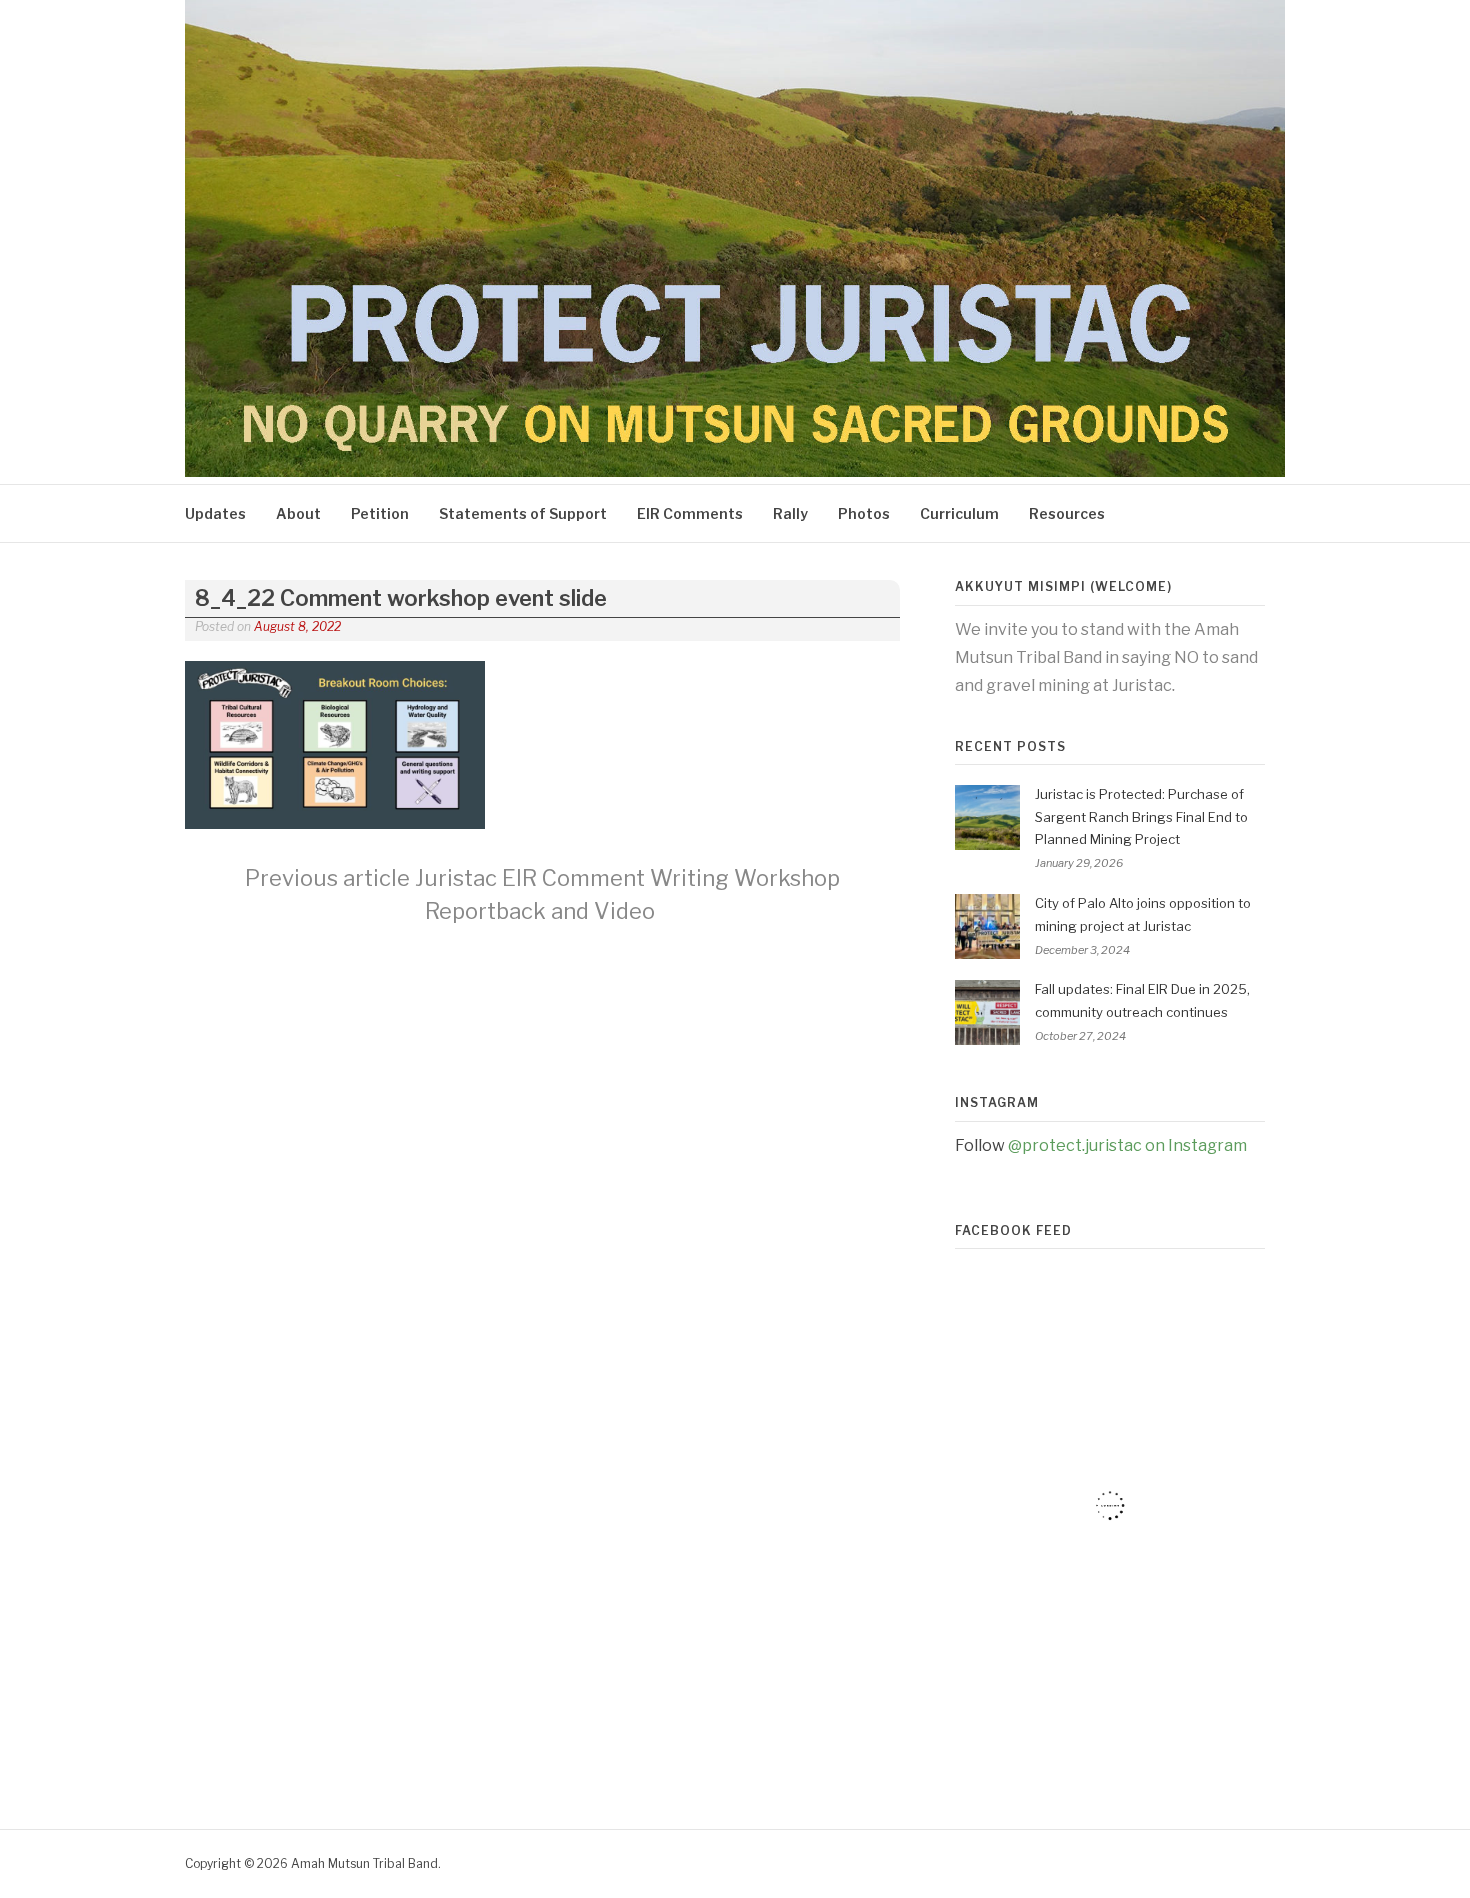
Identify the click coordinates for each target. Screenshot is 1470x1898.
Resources (1067, 513)
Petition (380, 513)
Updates (215, 513)
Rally (790, 513)
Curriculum (959, 513)
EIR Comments (690, 513)
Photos (864, 513)
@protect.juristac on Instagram (1127, 1145)
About (298, 513)
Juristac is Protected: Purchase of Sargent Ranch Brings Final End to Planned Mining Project (1141, 817)
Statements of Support (523, 513)
